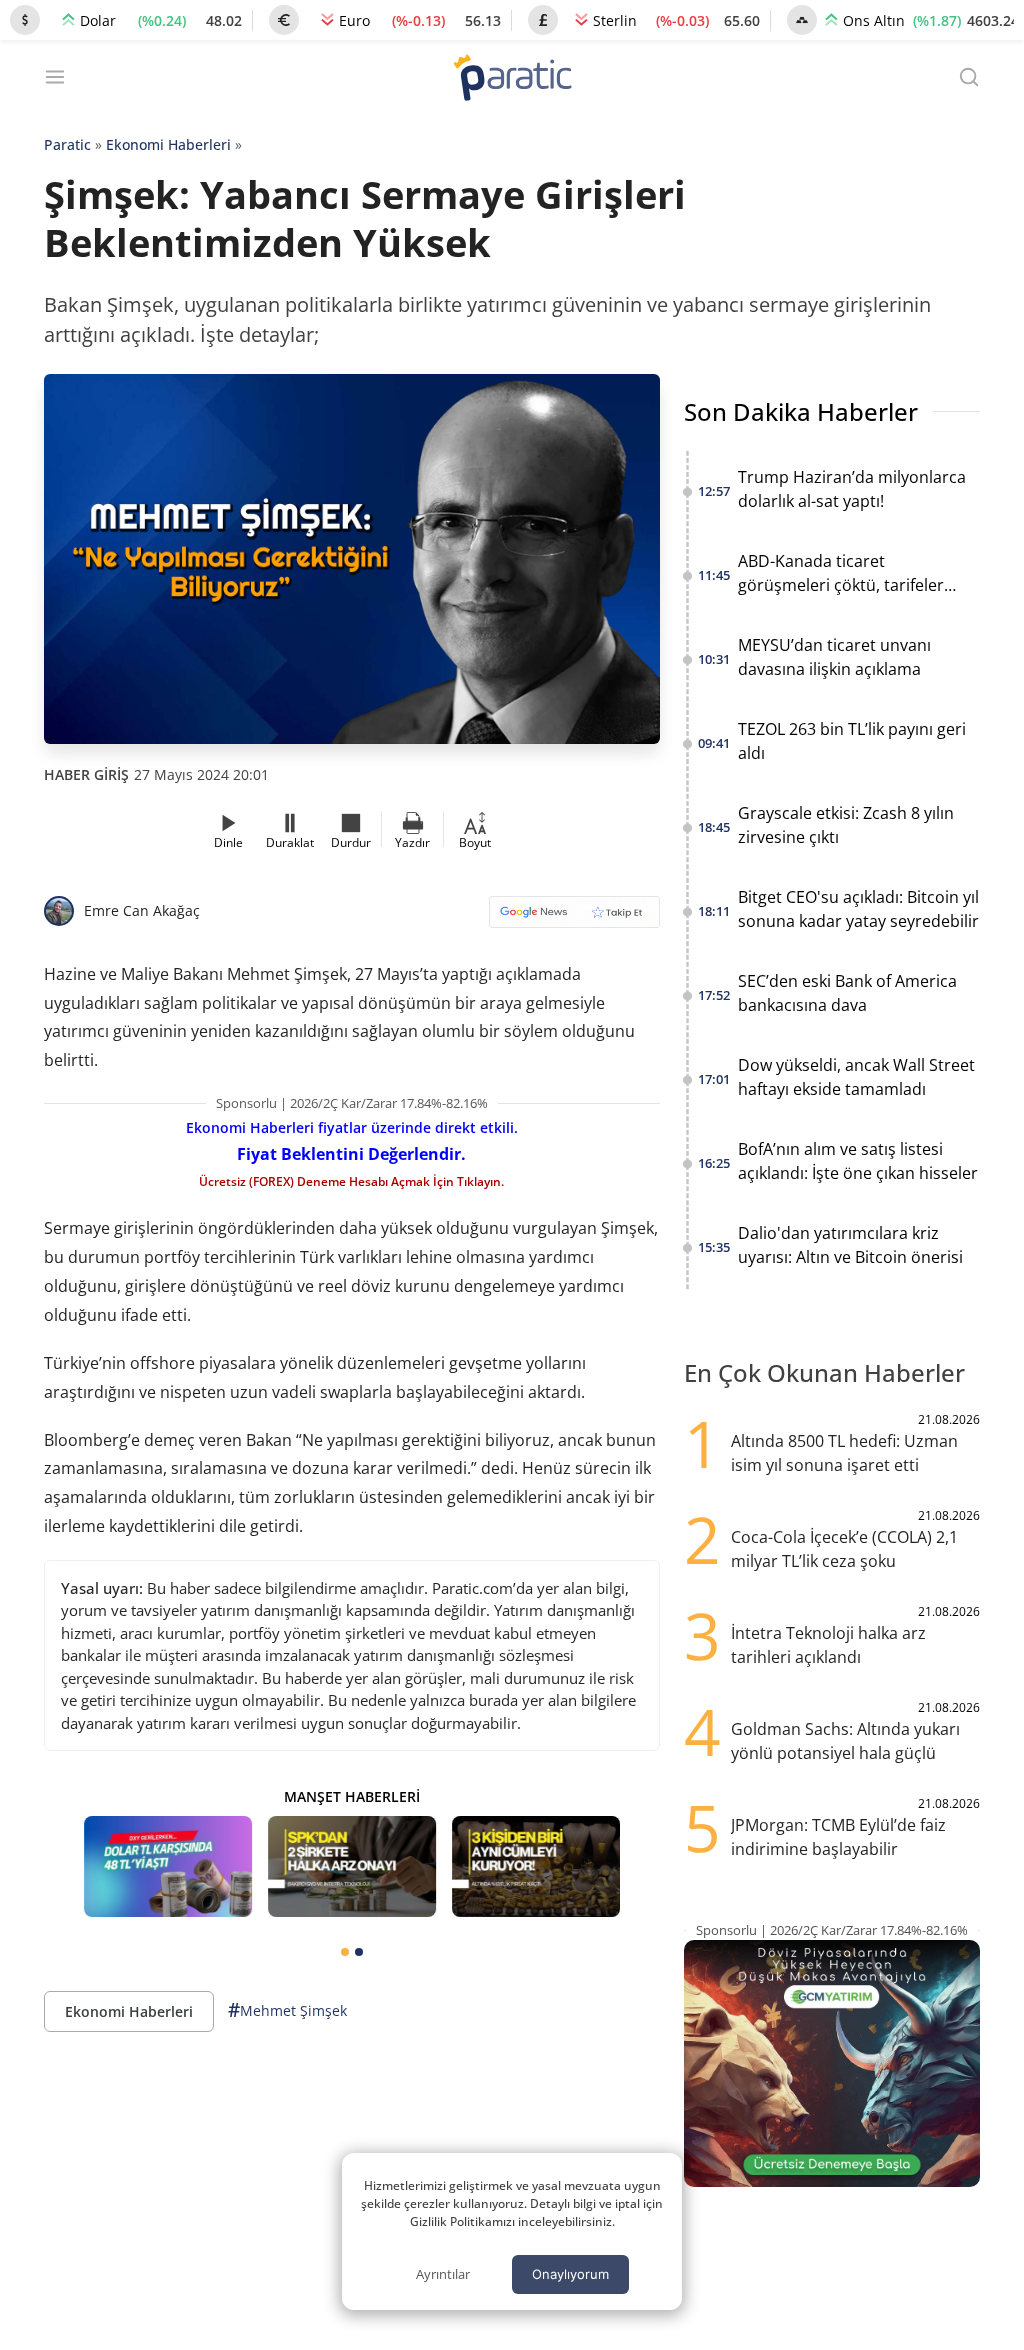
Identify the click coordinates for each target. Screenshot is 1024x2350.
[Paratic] (512, 79)
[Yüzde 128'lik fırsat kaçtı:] (536, 1866)
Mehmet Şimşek (287, 2010)
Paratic (67, 144)
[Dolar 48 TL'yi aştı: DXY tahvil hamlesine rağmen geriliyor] (168, 1866)
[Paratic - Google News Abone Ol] (574, 918)
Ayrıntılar (443, 2274)
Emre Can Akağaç (142, 910)
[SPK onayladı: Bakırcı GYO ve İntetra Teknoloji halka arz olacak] (352, 1866)
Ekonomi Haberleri (168, 144)
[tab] (345, 1952)
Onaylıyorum (570, 2274)
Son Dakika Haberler (801, 411)
